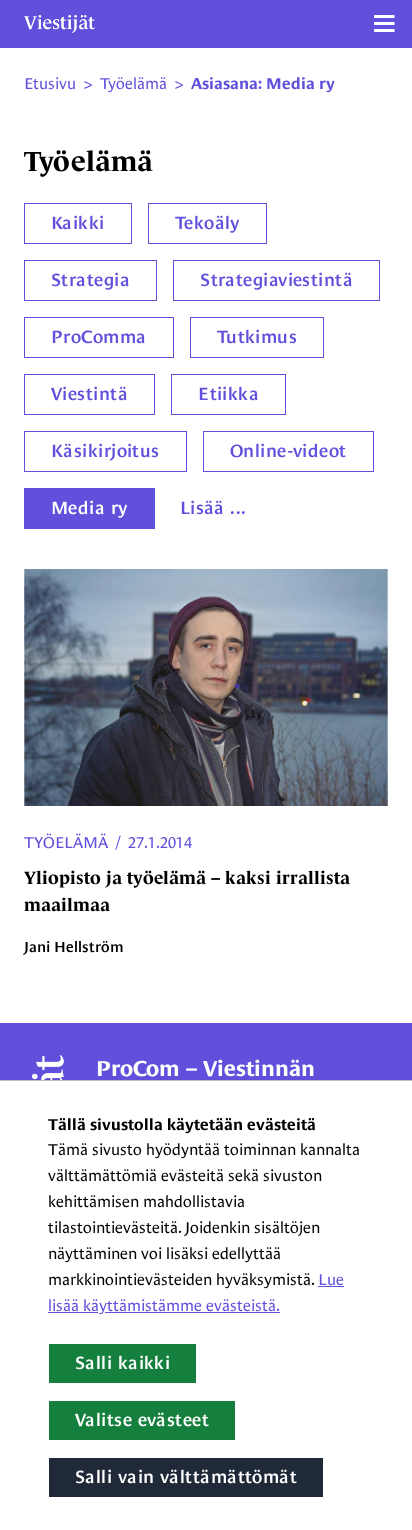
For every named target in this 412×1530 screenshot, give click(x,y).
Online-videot (288, 451)
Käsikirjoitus (105, 451)
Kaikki (78, 223)
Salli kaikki (122, 1363)
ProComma (99, 337)
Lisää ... (213, 508)
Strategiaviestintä (276, 280)
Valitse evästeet (142, 1420)
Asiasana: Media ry (263, 84)
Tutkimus (257, 337)
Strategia (90, 280)
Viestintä (89, 394)
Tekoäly (207, 223)
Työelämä (66, 842)
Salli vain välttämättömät (186, 1477)
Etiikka (228, 394)
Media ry (89, 508)
